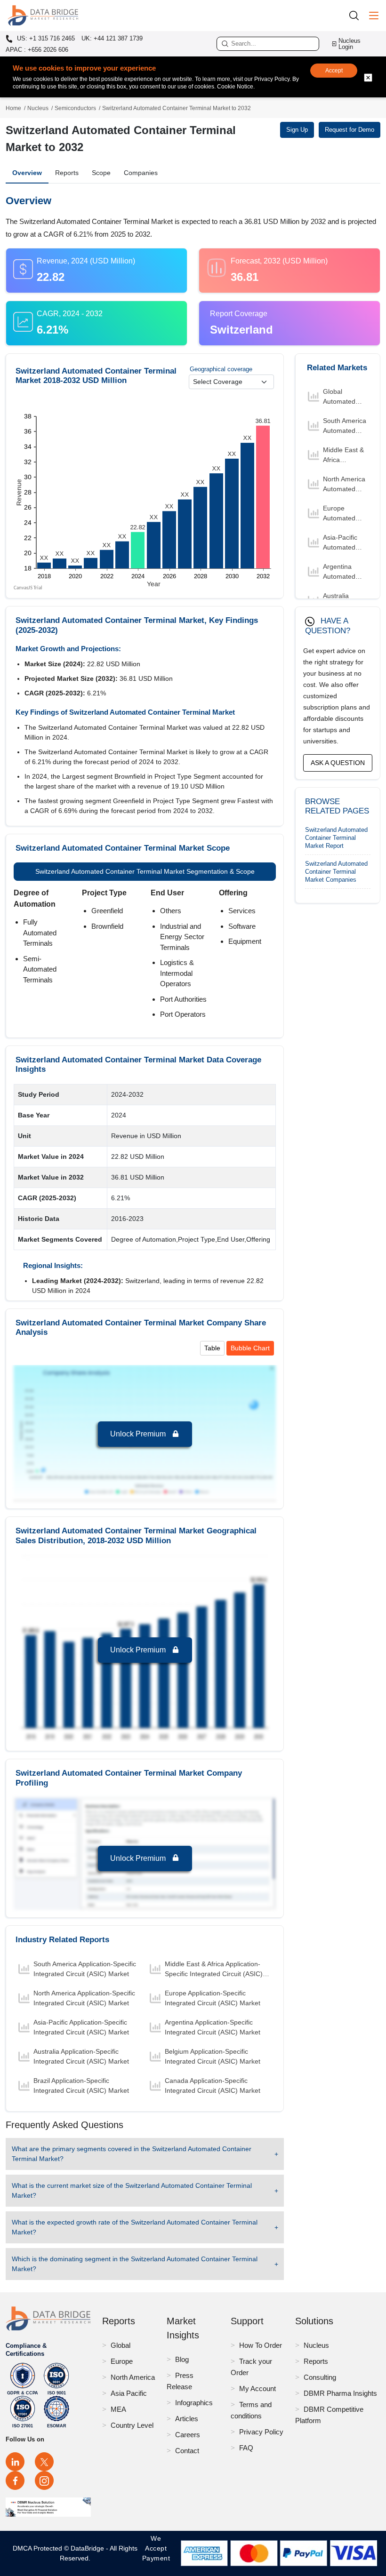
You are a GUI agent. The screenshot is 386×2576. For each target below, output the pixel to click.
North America (133, 2377)
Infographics (194, 2403)
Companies (141, 173)
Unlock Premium (139, 1434)
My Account (257, 2389)
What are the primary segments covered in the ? (132, 2154)
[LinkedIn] (15, 2462)
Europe (122, 2361)
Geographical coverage (221, 369)
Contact (187, 2451)
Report (336, 838)
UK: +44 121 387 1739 (112, 38)
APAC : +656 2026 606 (37, 50)
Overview (27, 173)
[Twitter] (44, 2462)
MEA (118, 2409)
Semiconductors (75, 108)
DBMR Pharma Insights (340, 2393)
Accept (334, 71)
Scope (101, 173)
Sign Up (297, 130)
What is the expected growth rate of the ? (135, 2227)
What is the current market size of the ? (132, 2190)
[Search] (357, 15)
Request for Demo (350, 130)
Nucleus (38, 108)
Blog (182, 2359)
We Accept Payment (156, 2553)
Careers (188, 2435)
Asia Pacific (129, 2393)
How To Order (261, 2345)
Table (212, 1348)
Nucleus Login (350, 44)
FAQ (246, 2448)
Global (121, 2345)
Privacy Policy (261, 2432)
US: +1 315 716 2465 (45, 39)
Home (13, 108)
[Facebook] (15, 2480)
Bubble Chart (250, 1348)
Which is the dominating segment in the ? (135, 2264)
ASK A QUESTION (338, 763)
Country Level (132, 2425)
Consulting (320, 2377)
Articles (187, 2419)
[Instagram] (44, 2480)
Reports (67, 173)
